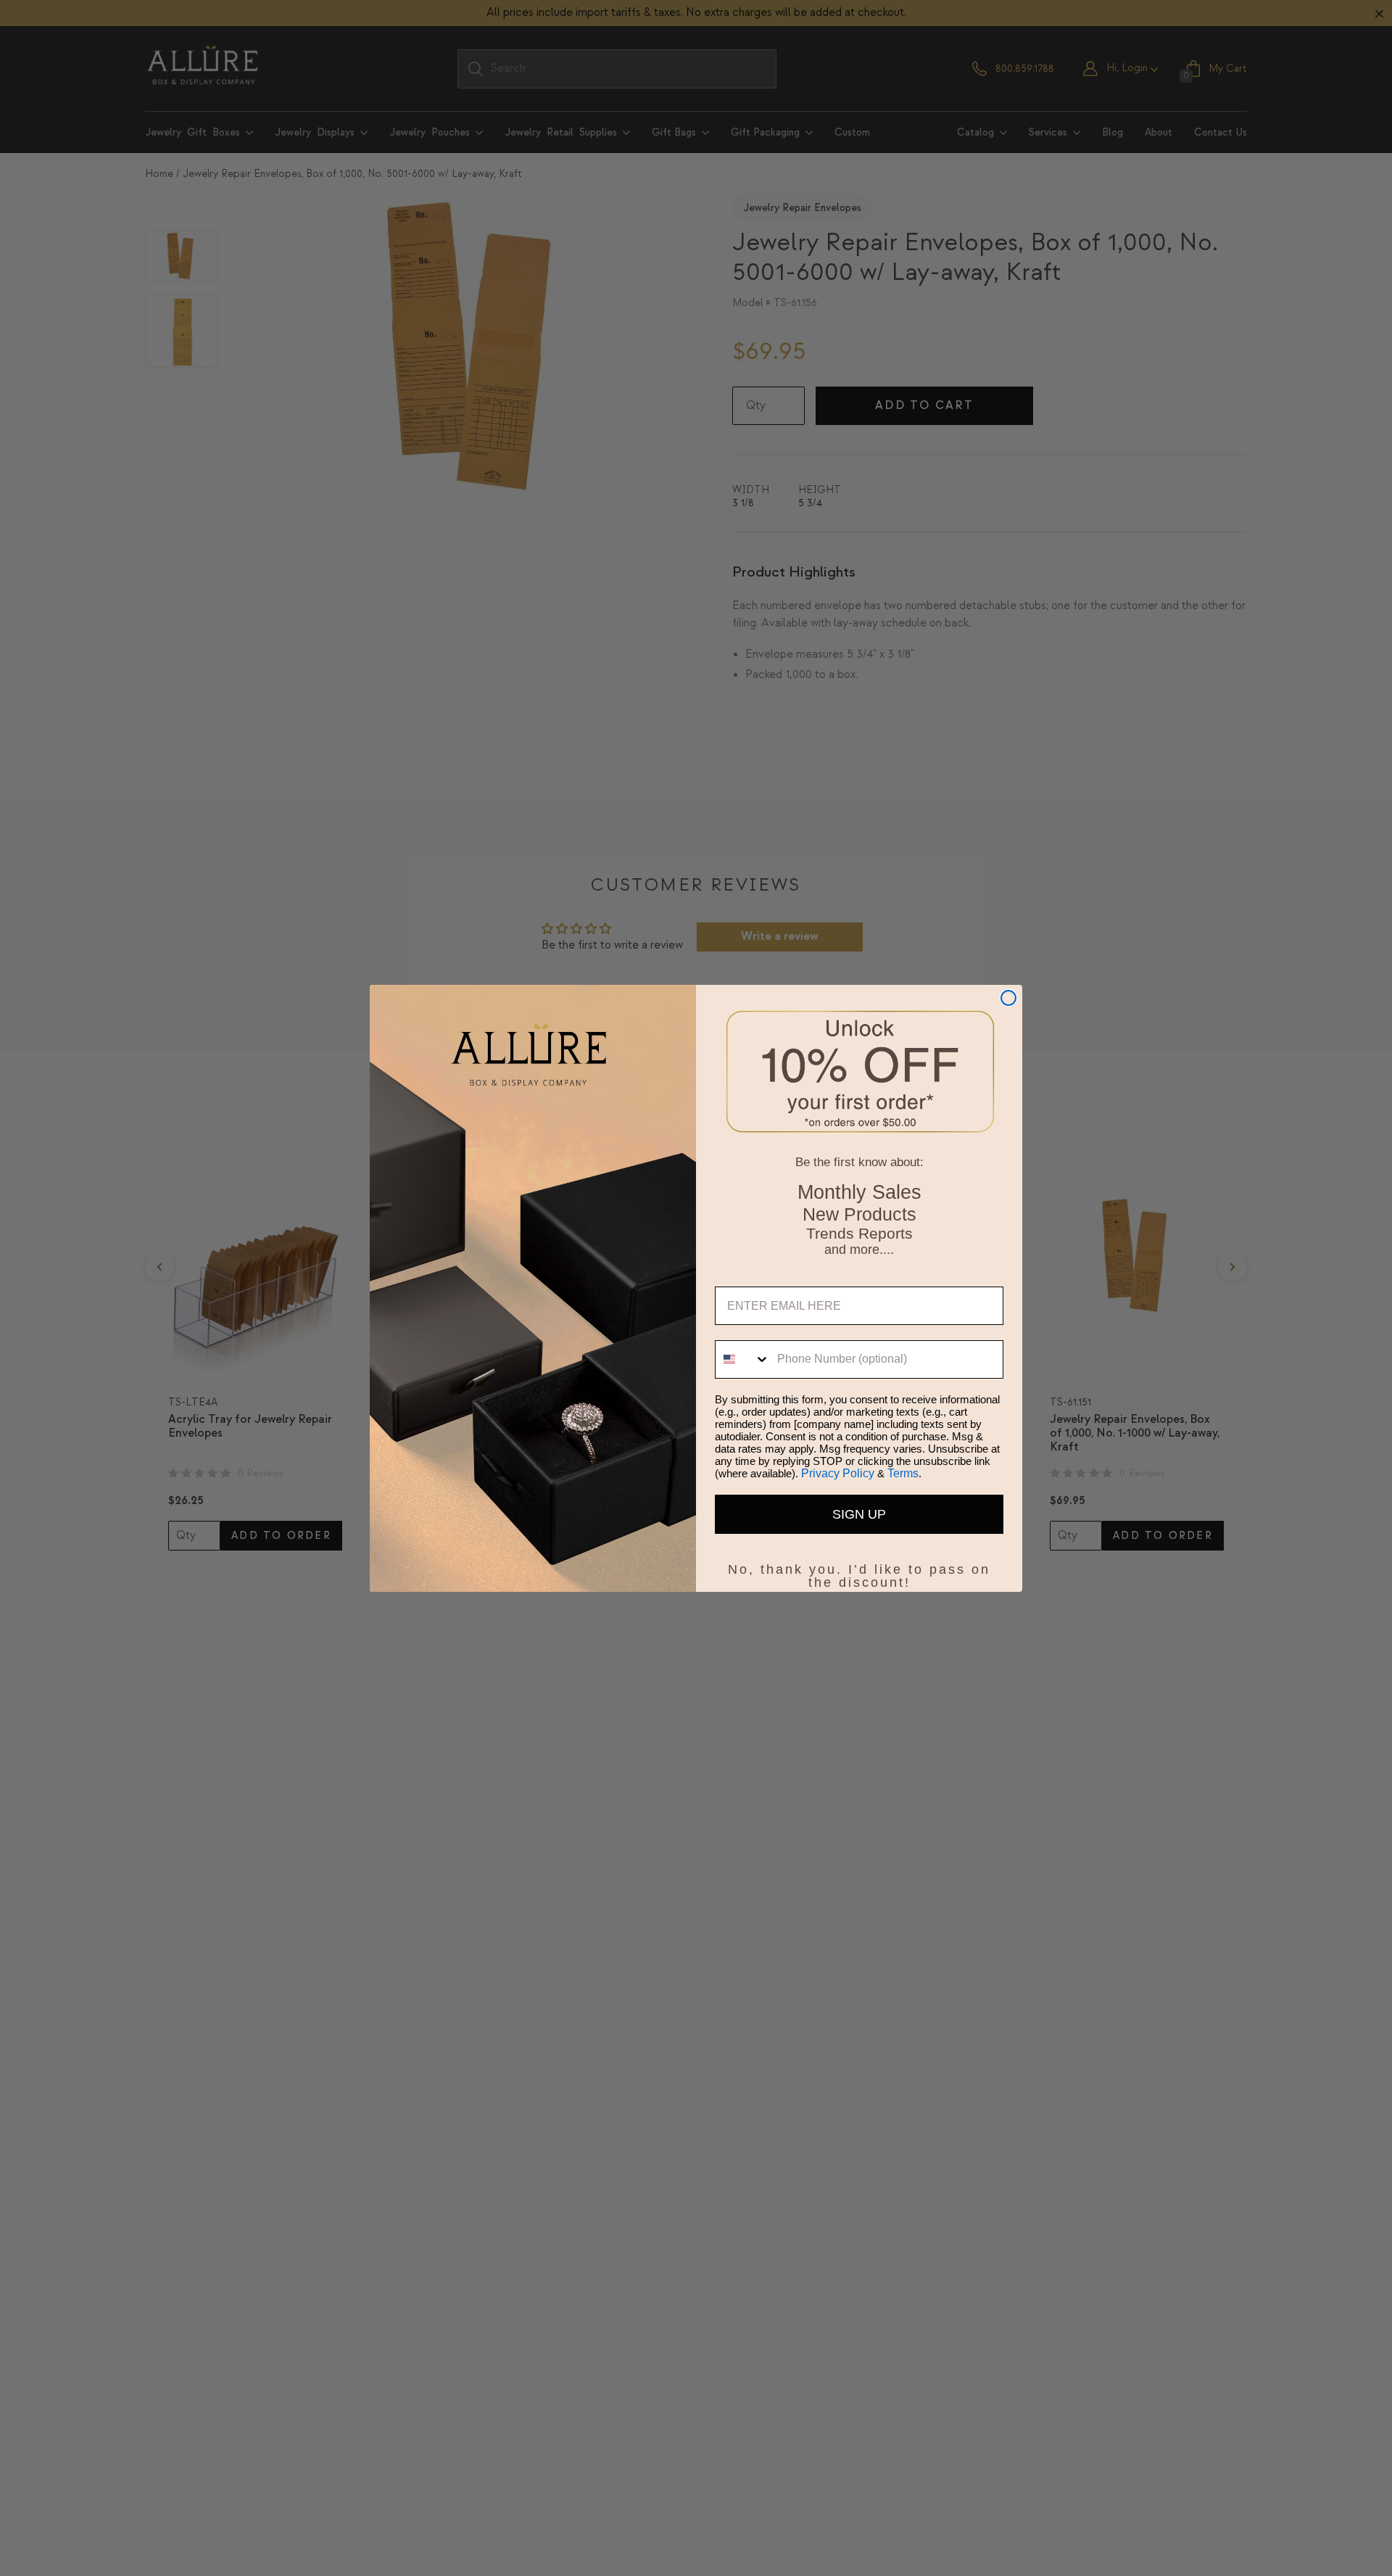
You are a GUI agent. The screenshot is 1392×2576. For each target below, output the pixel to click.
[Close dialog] (1008, 998)
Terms (903, 1473)
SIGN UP (859, 1514)
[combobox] (743, 1359)
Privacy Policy (838, 1473)
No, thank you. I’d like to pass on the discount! (859, 1566)
